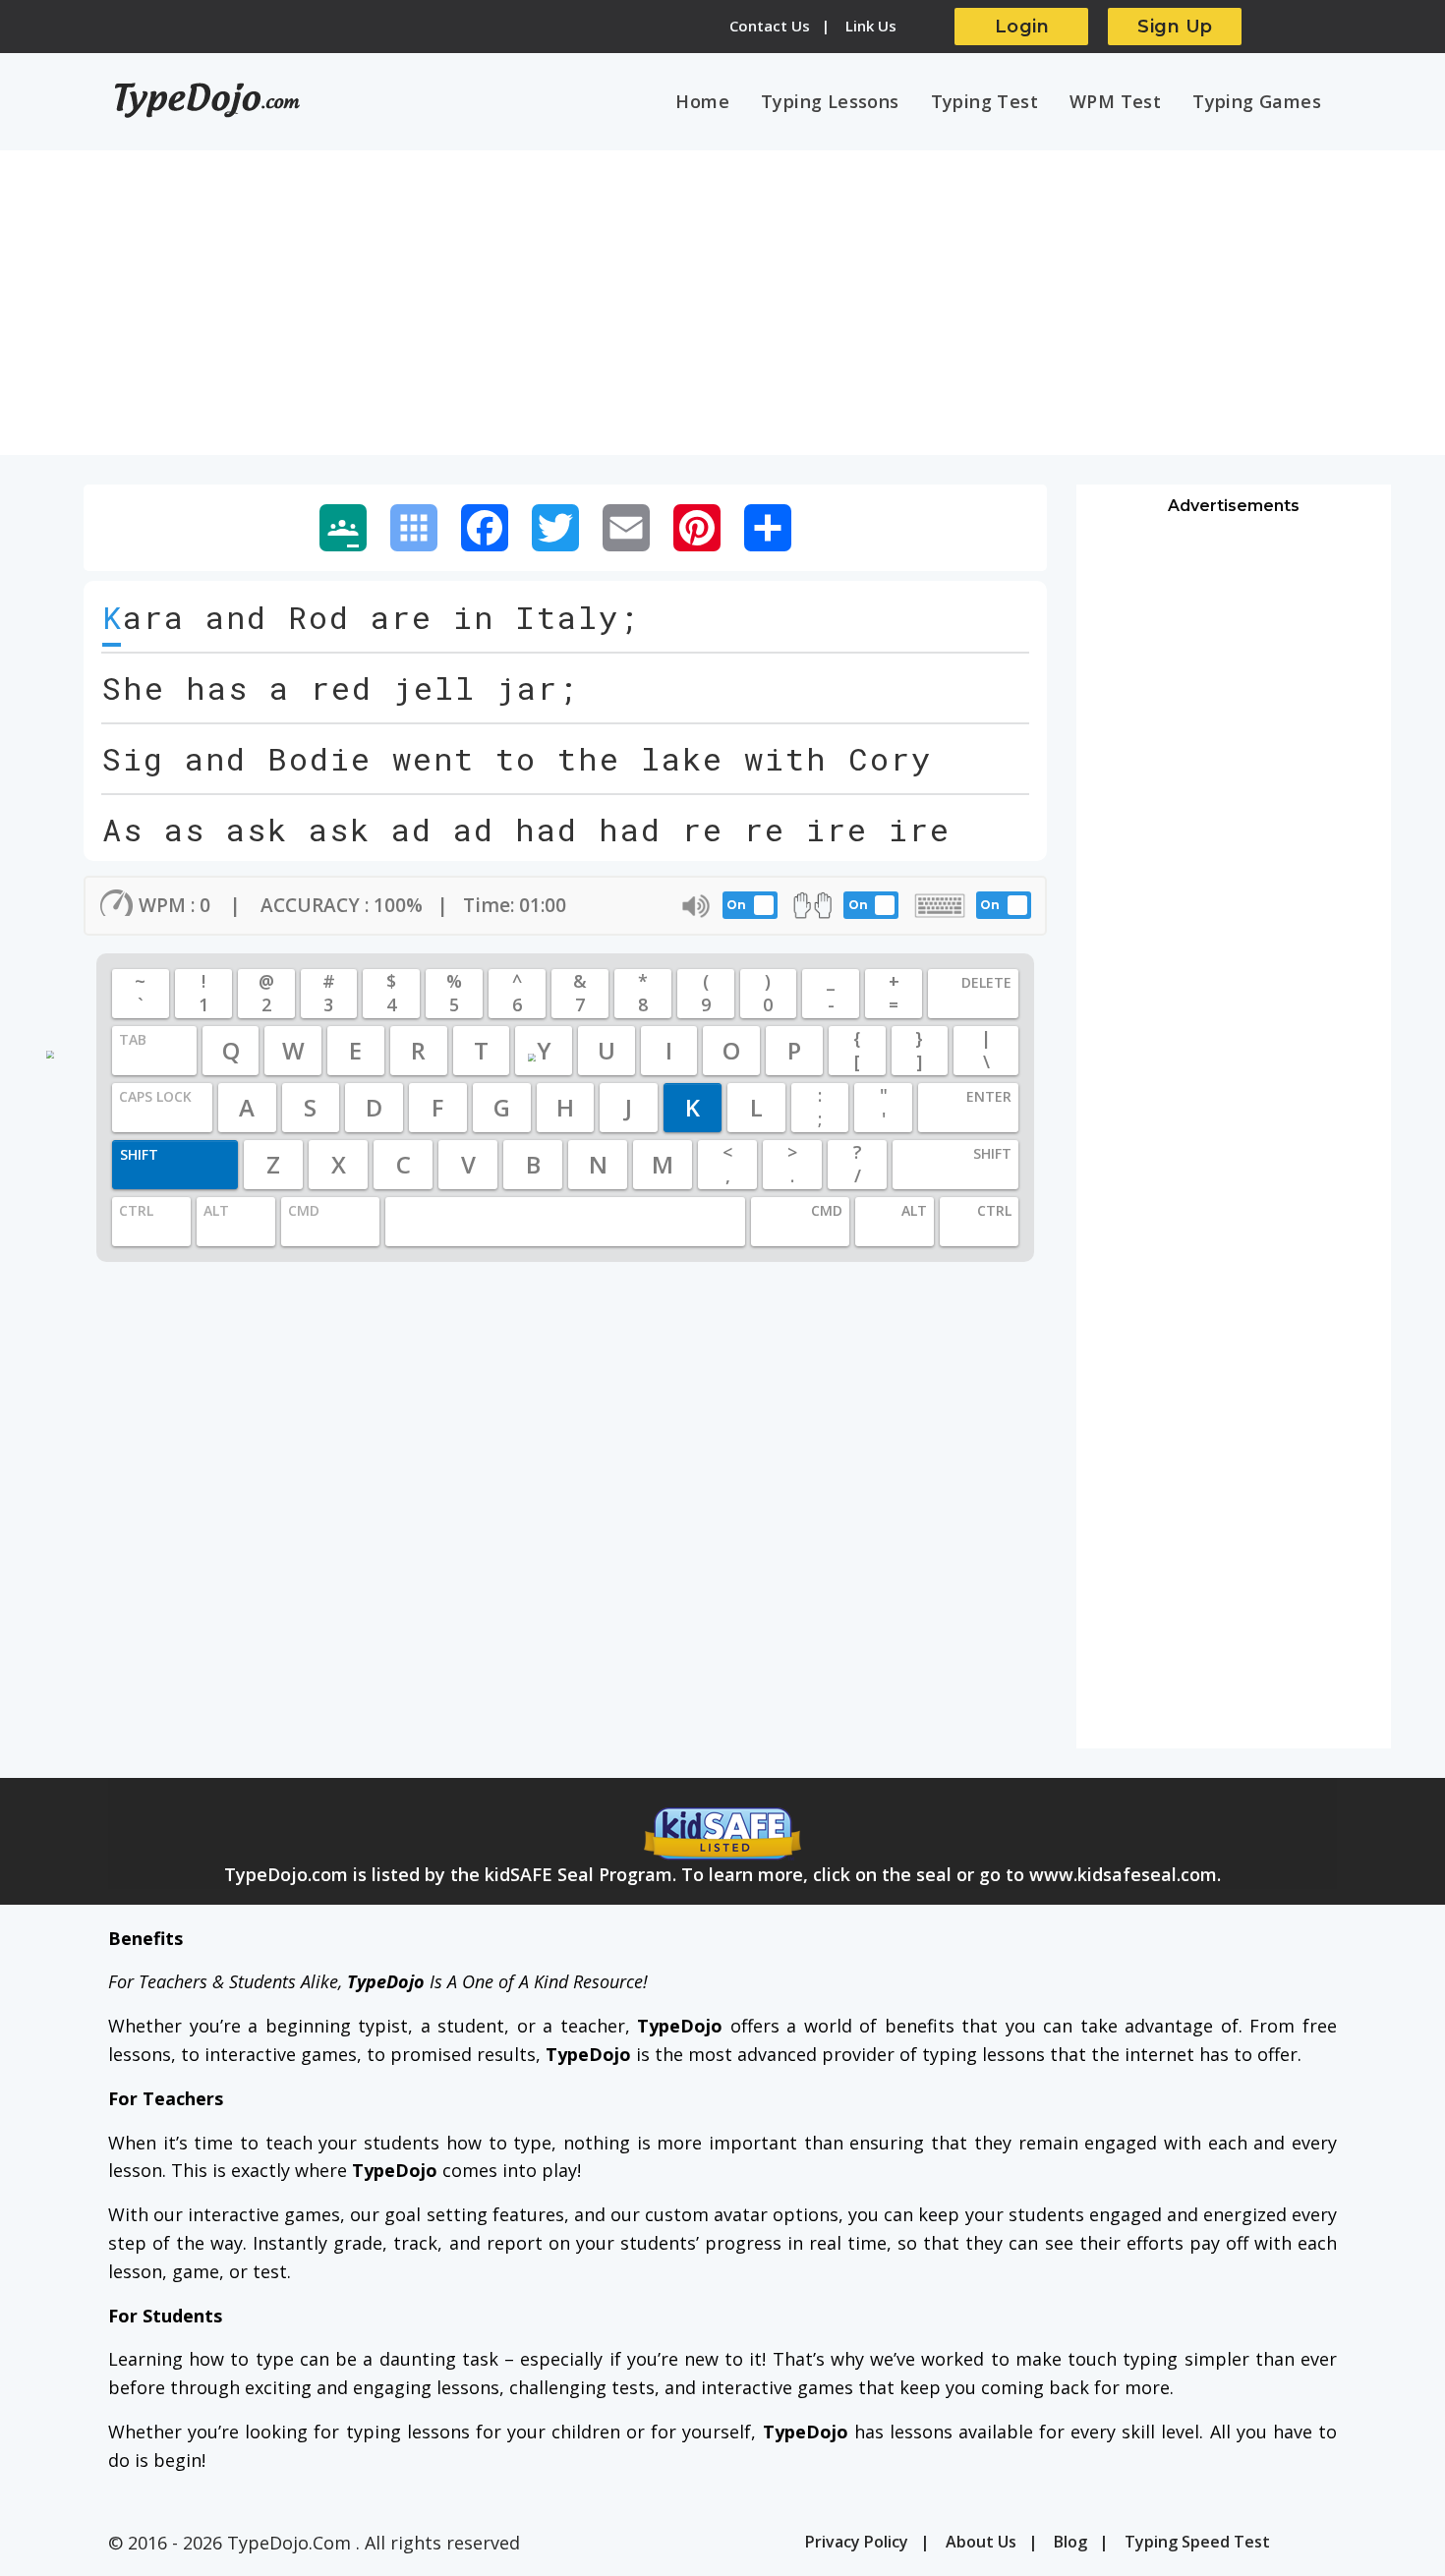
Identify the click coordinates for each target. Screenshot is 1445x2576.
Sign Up (1175, 27)
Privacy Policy (857, 2542)
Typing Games (1257, 101)
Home (702, 101)
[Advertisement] (722, 313)
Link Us (871, 26)
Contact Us (770, 26)
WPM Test (1115, 101)
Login (1022, 27)
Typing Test (984, 101)
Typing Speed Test (1197, 2542)
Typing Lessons (830, 101)
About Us (981, 2542)
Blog (1070, 2542)
